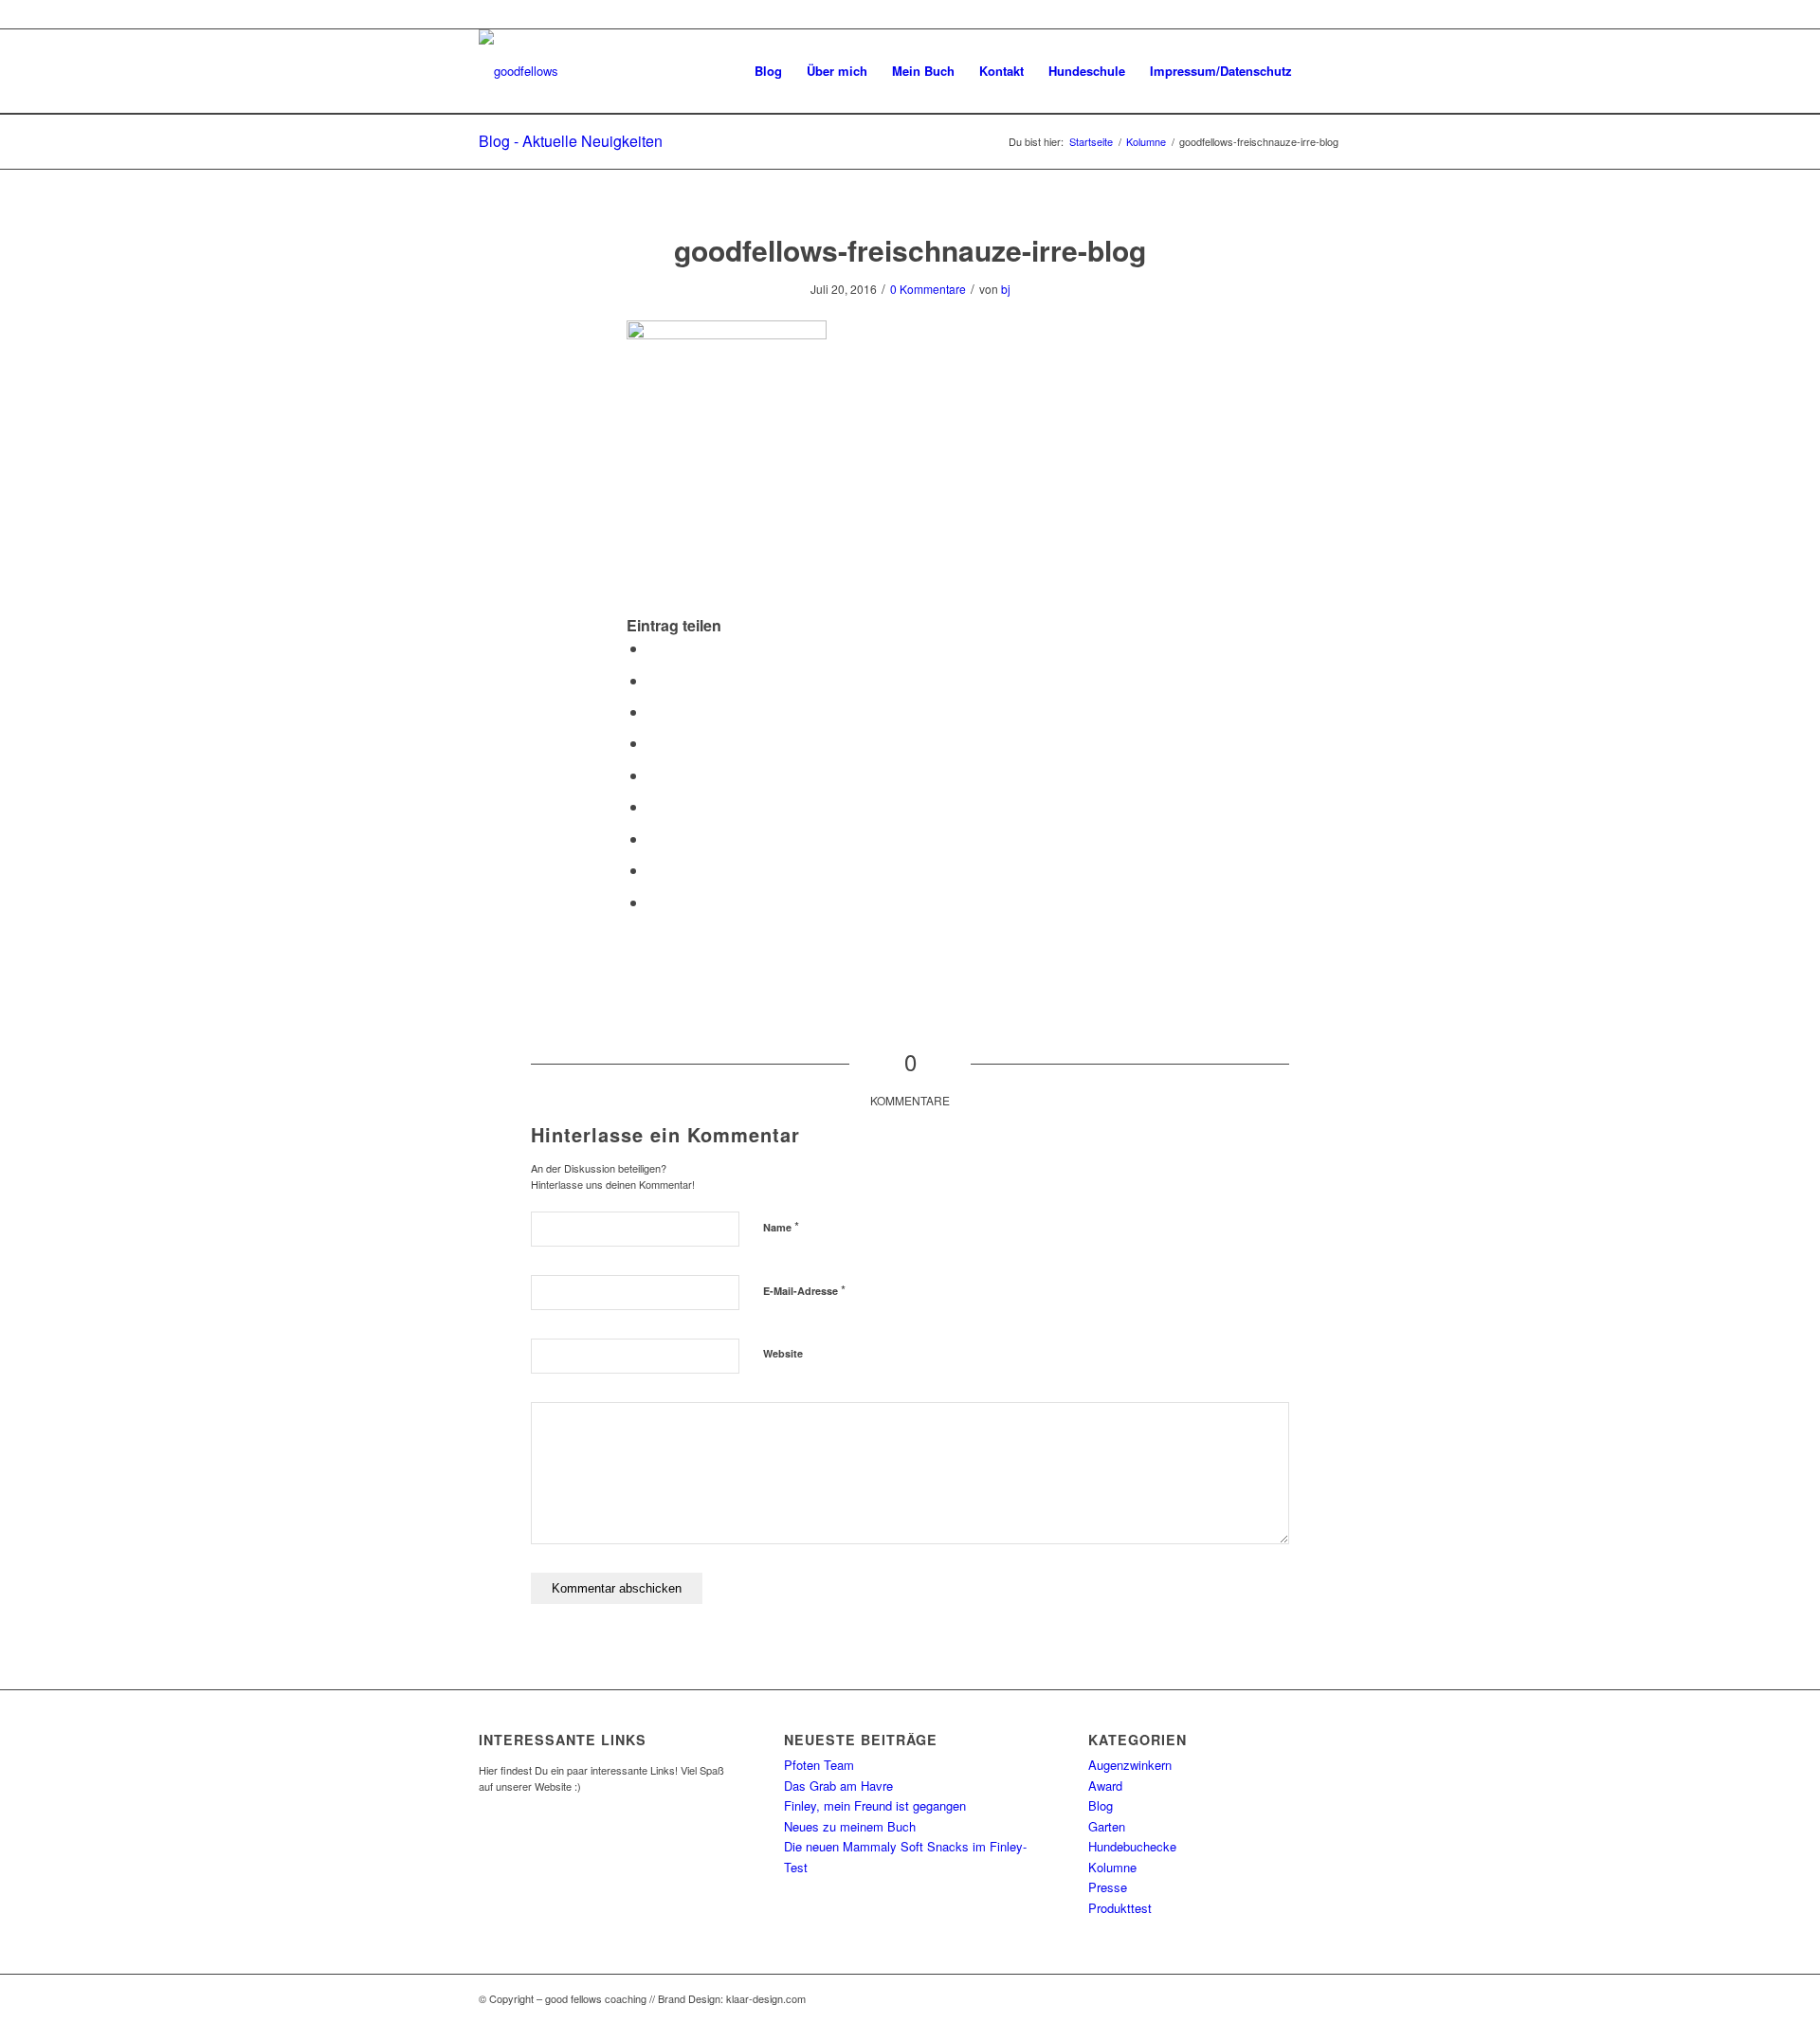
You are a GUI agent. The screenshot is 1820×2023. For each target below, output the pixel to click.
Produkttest (1120, 1908)
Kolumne (1112, 1867)
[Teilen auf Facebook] (653, 648)
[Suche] (1323, 71)
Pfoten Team (819, 1765)
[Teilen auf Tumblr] (653, 806)
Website (783, 1353)
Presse (1108, 1887)
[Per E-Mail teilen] (653, 902)
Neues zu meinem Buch (850, 1826)
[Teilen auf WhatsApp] (653, 711)
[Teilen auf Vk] (653, 838)
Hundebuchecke (1132, 1846)
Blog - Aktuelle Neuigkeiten (571, 141)
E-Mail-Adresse (804, 1290)
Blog (1101, 1805)
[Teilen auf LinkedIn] (653, 775)
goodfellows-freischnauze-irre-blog (910, 250)
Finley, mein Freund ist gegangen (875, 1805)
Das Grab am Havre (838, 1786)
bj (1006, 289)
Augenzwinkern (1130, 1765)
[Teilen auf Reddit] (653, 870)
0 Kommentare (928, 289)
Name (781, 1226)
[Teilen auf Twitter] (653, 680)
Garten (1107, 1826)
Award (1105, 1786)
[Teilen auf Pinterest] (653, 743)
